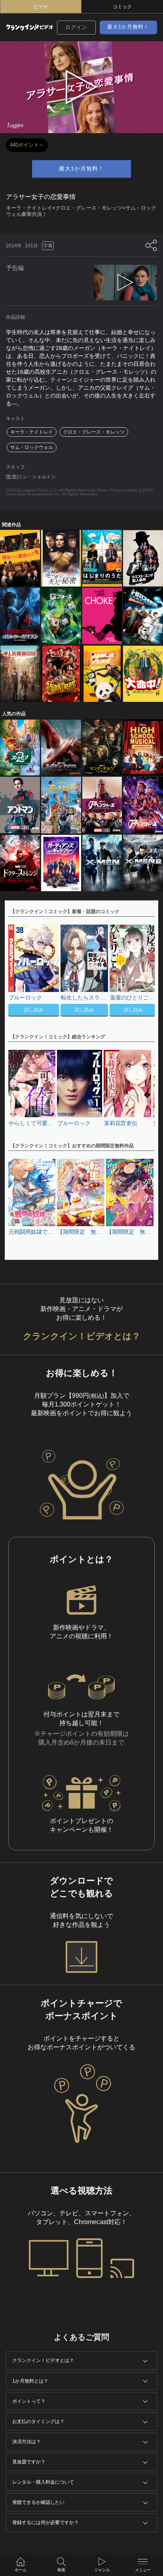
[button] (145, 971)
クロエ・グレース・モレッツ (94, 432)
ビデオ (41, 7)
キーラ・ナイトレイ (32, 432)
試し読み (34, 1010)
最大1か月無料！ (128, 27)
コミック (122, 7)
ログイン (76, 27)
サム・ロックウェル (32, 447)
